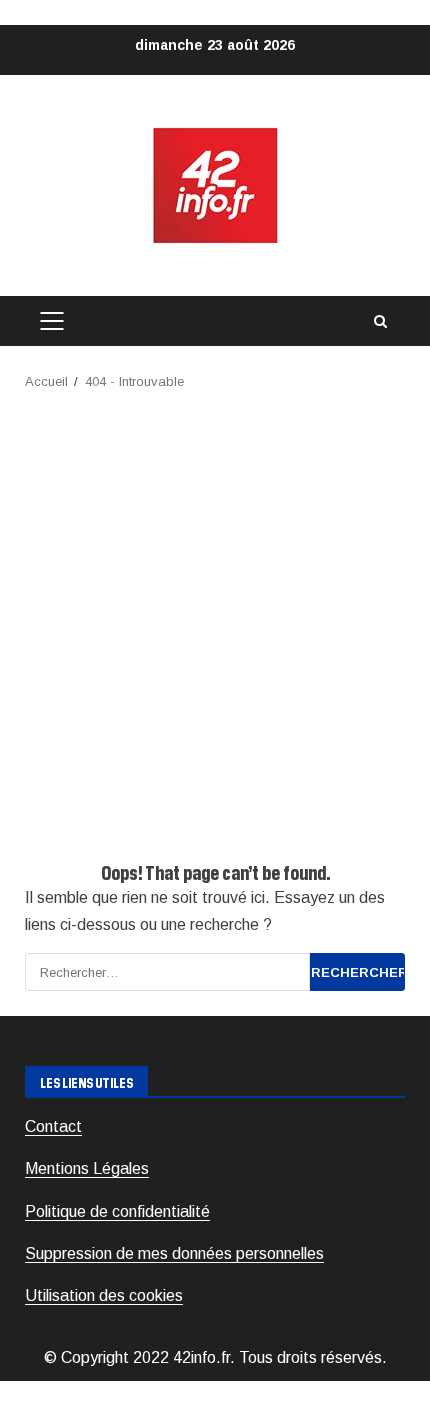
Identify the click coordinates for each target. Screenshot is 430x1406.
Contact (53, 1126)
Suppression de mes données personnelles (174, 1253)
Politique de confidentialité (117, 1211)
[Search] (380, 321)
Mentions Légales (87, 1168)
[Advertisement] (215, 618)
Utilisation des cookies (104, 1295)
